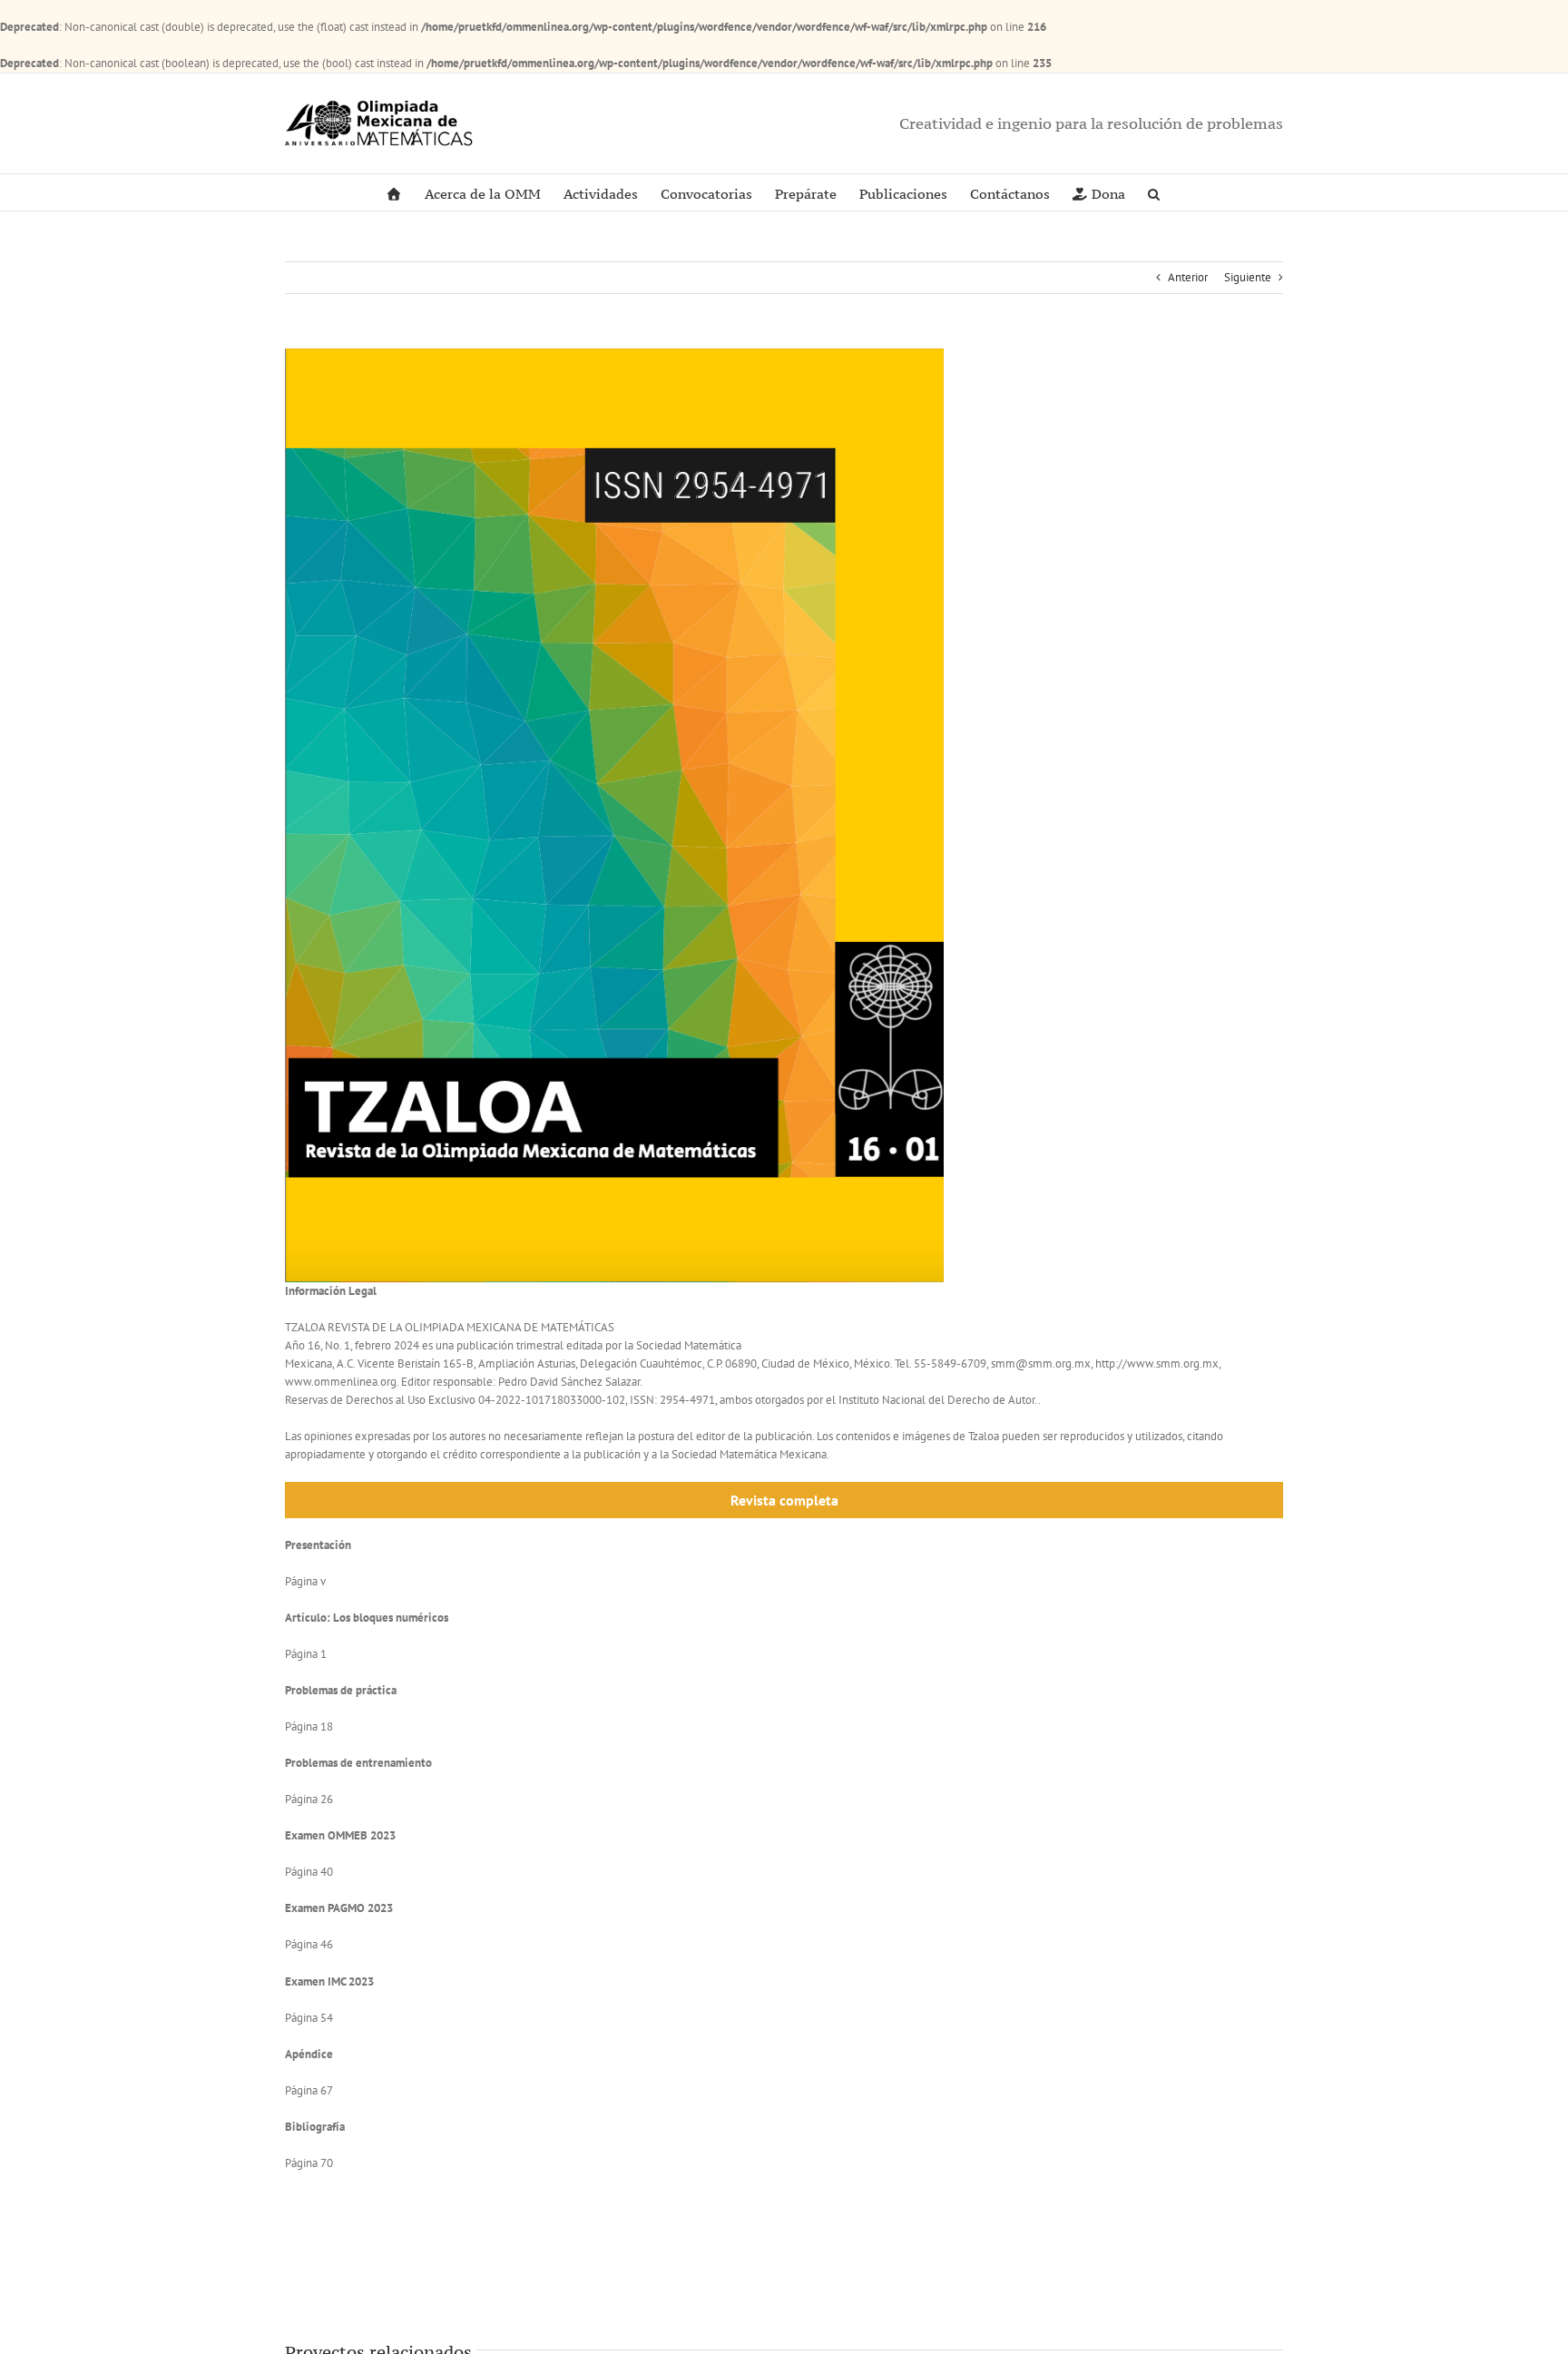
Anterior (1188, 277)
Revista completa (784, 1500)
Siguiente (1248, 277)
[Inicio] (394, 192)
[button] (1154, 192)
